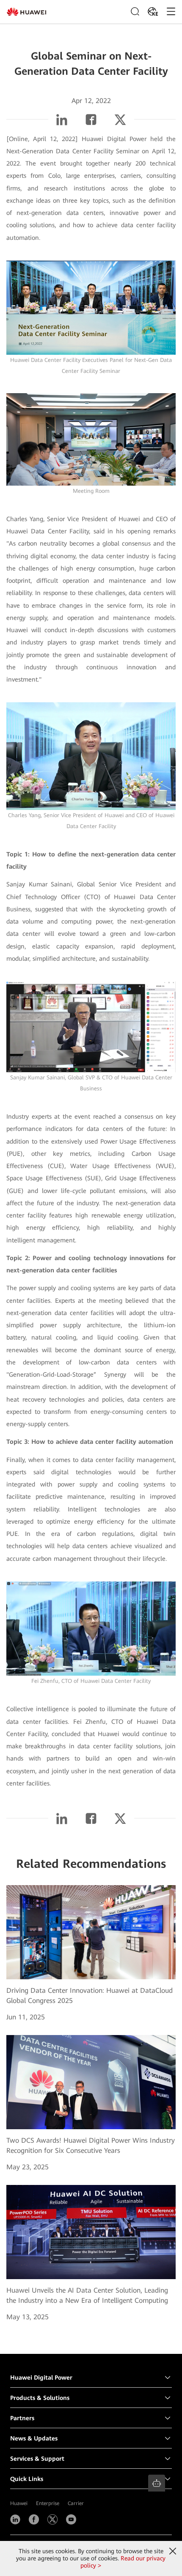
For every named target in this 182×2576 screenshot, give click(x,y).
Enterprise (48, 2503)
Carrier (76, 2503)
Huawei (19, 2503)
